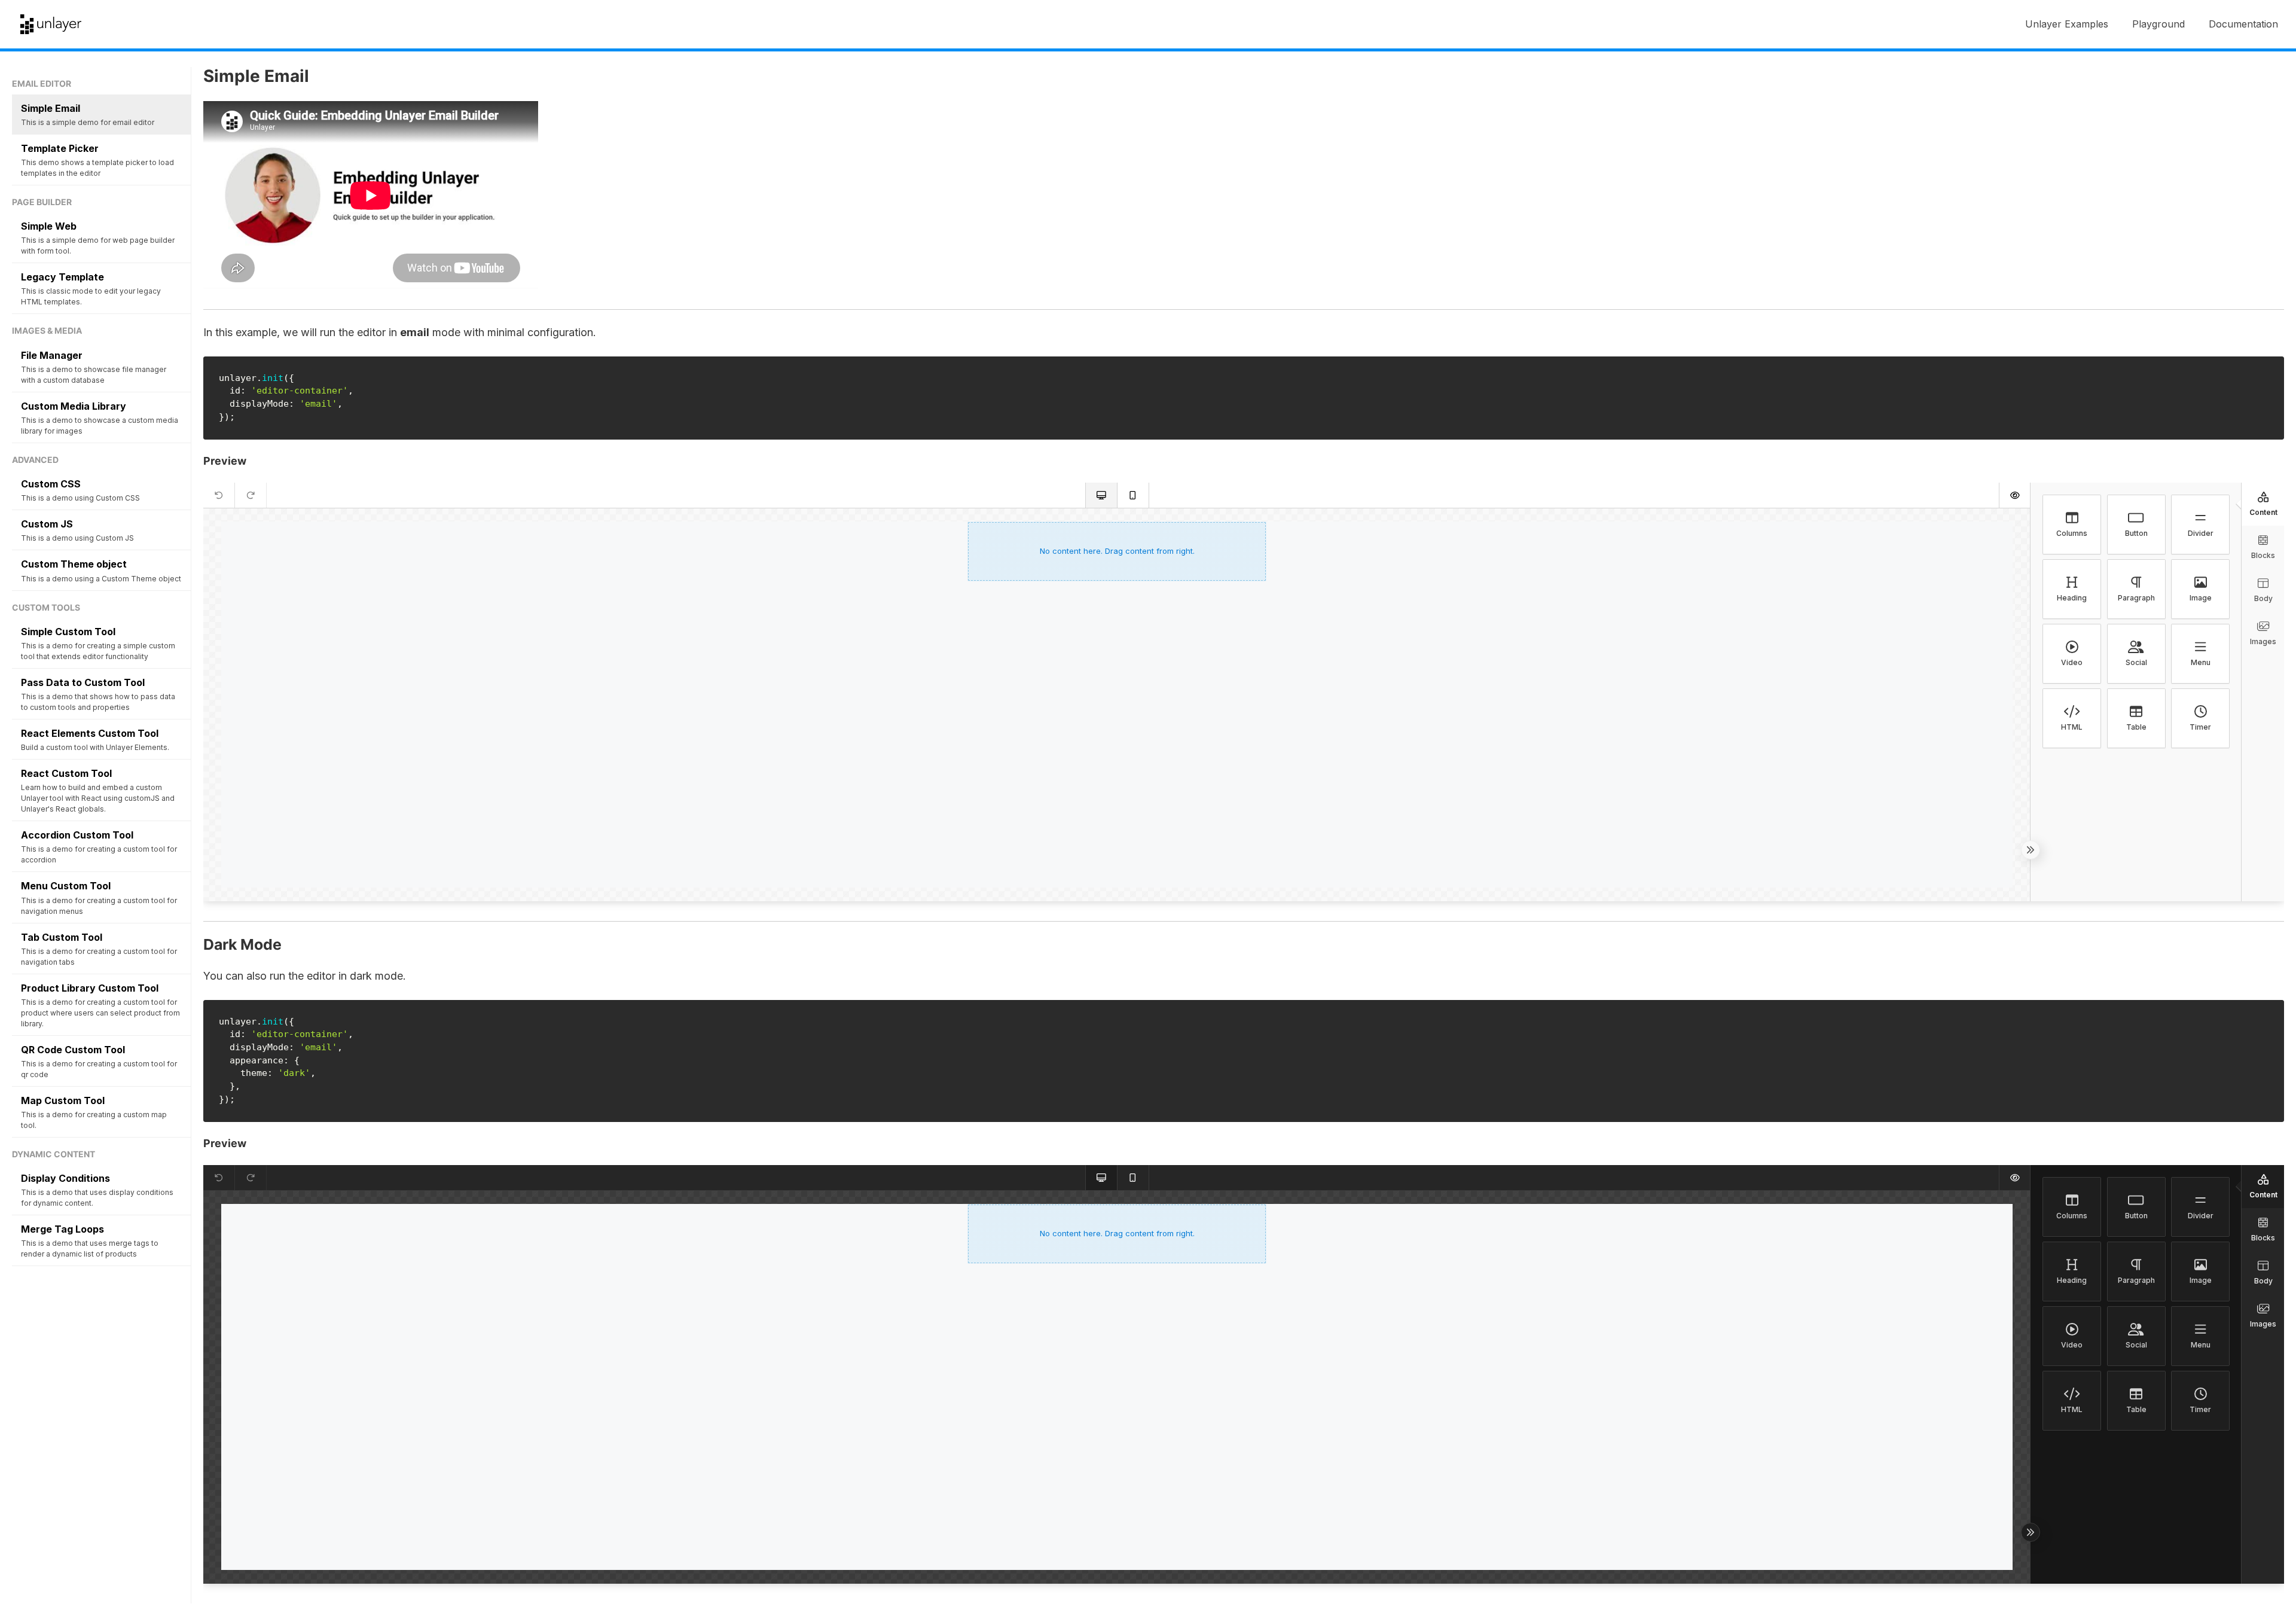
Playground (2158, 24)
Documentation (2243, 24)
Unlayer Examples (2067, 24)
